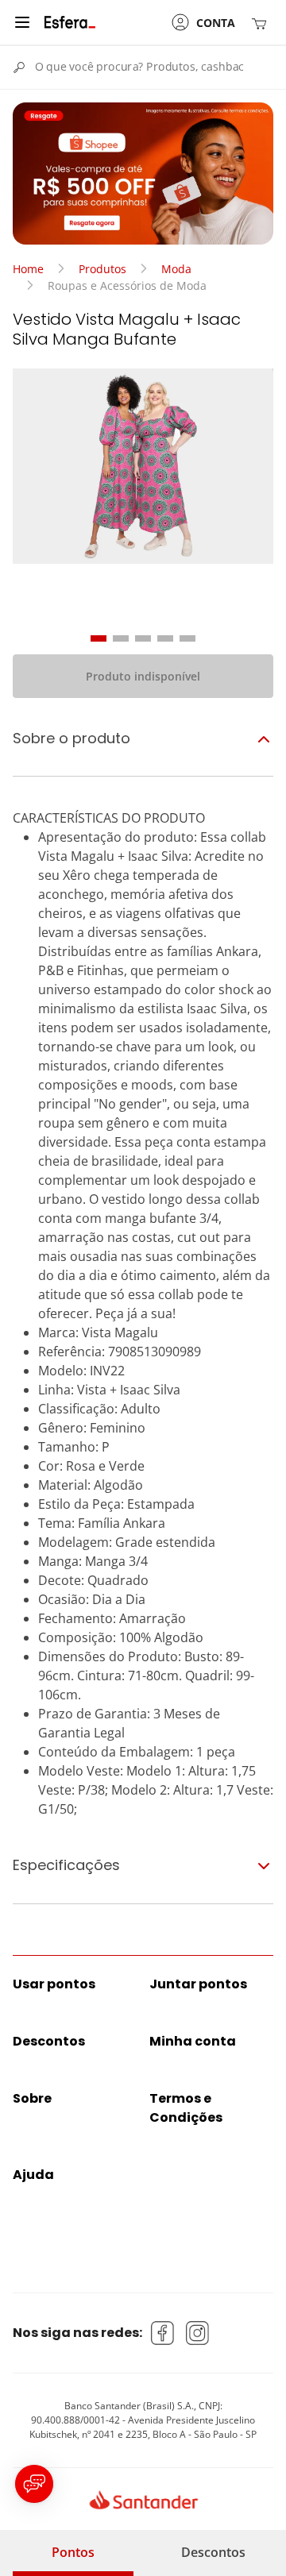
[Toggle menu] (22, 22)
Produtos (102, 269)
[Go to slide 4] (165, 638)
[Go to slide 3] (143, 638)
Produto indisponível (143, 676)
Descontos (213, 2552)
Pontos (73, 2552)
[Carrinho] (262, 23)
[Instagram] (198, 2333)
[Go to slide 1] (99, 638)
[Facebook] (163, 2333)
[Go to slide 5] (187, 638)
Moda (176, 269)
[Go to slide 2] (121, 638)
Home (28, 269)
